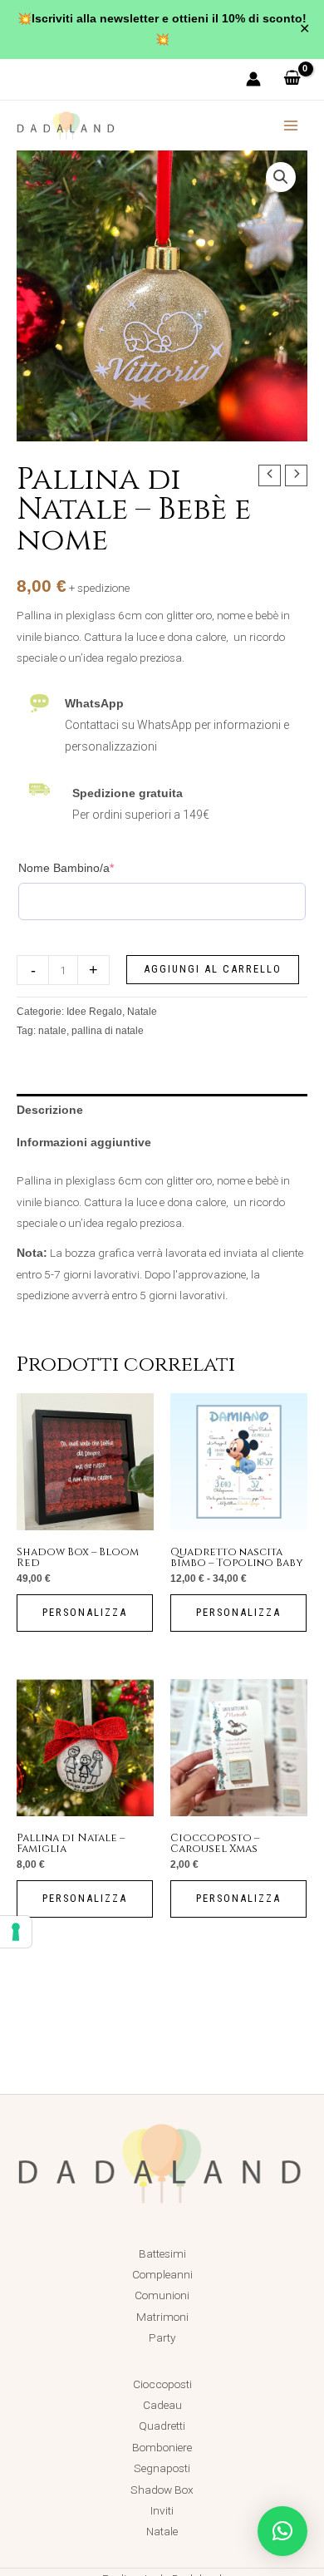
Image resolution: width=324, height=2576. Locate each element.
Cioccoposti (162, 2384)
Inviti (162, 2510)
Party (162, 2337)
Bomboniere (162, 2447)
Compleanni (162, 2274)
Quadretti (162, 2426)
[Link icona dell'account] (253, 79)
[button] (281, 177)
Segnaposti (162, 2468)
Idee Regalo (94, 1012)
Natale (142, 1012)
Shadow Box (162, 2490)
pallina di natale (108, 1031)
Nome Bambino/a (66, 868)
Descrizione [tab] (50, 1110)
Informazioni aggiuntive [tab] (84, 1143)
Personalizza (85, 1612)
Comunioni (162, 2295)
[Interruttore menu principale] (291, 125)
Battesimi (162, 2253)
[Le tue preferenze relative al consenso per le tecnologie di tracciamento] (16, 1932)
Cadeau (162, 2405)
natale (52, 1031)
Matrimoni (162, 2317)
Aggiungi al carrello (213, 969)
